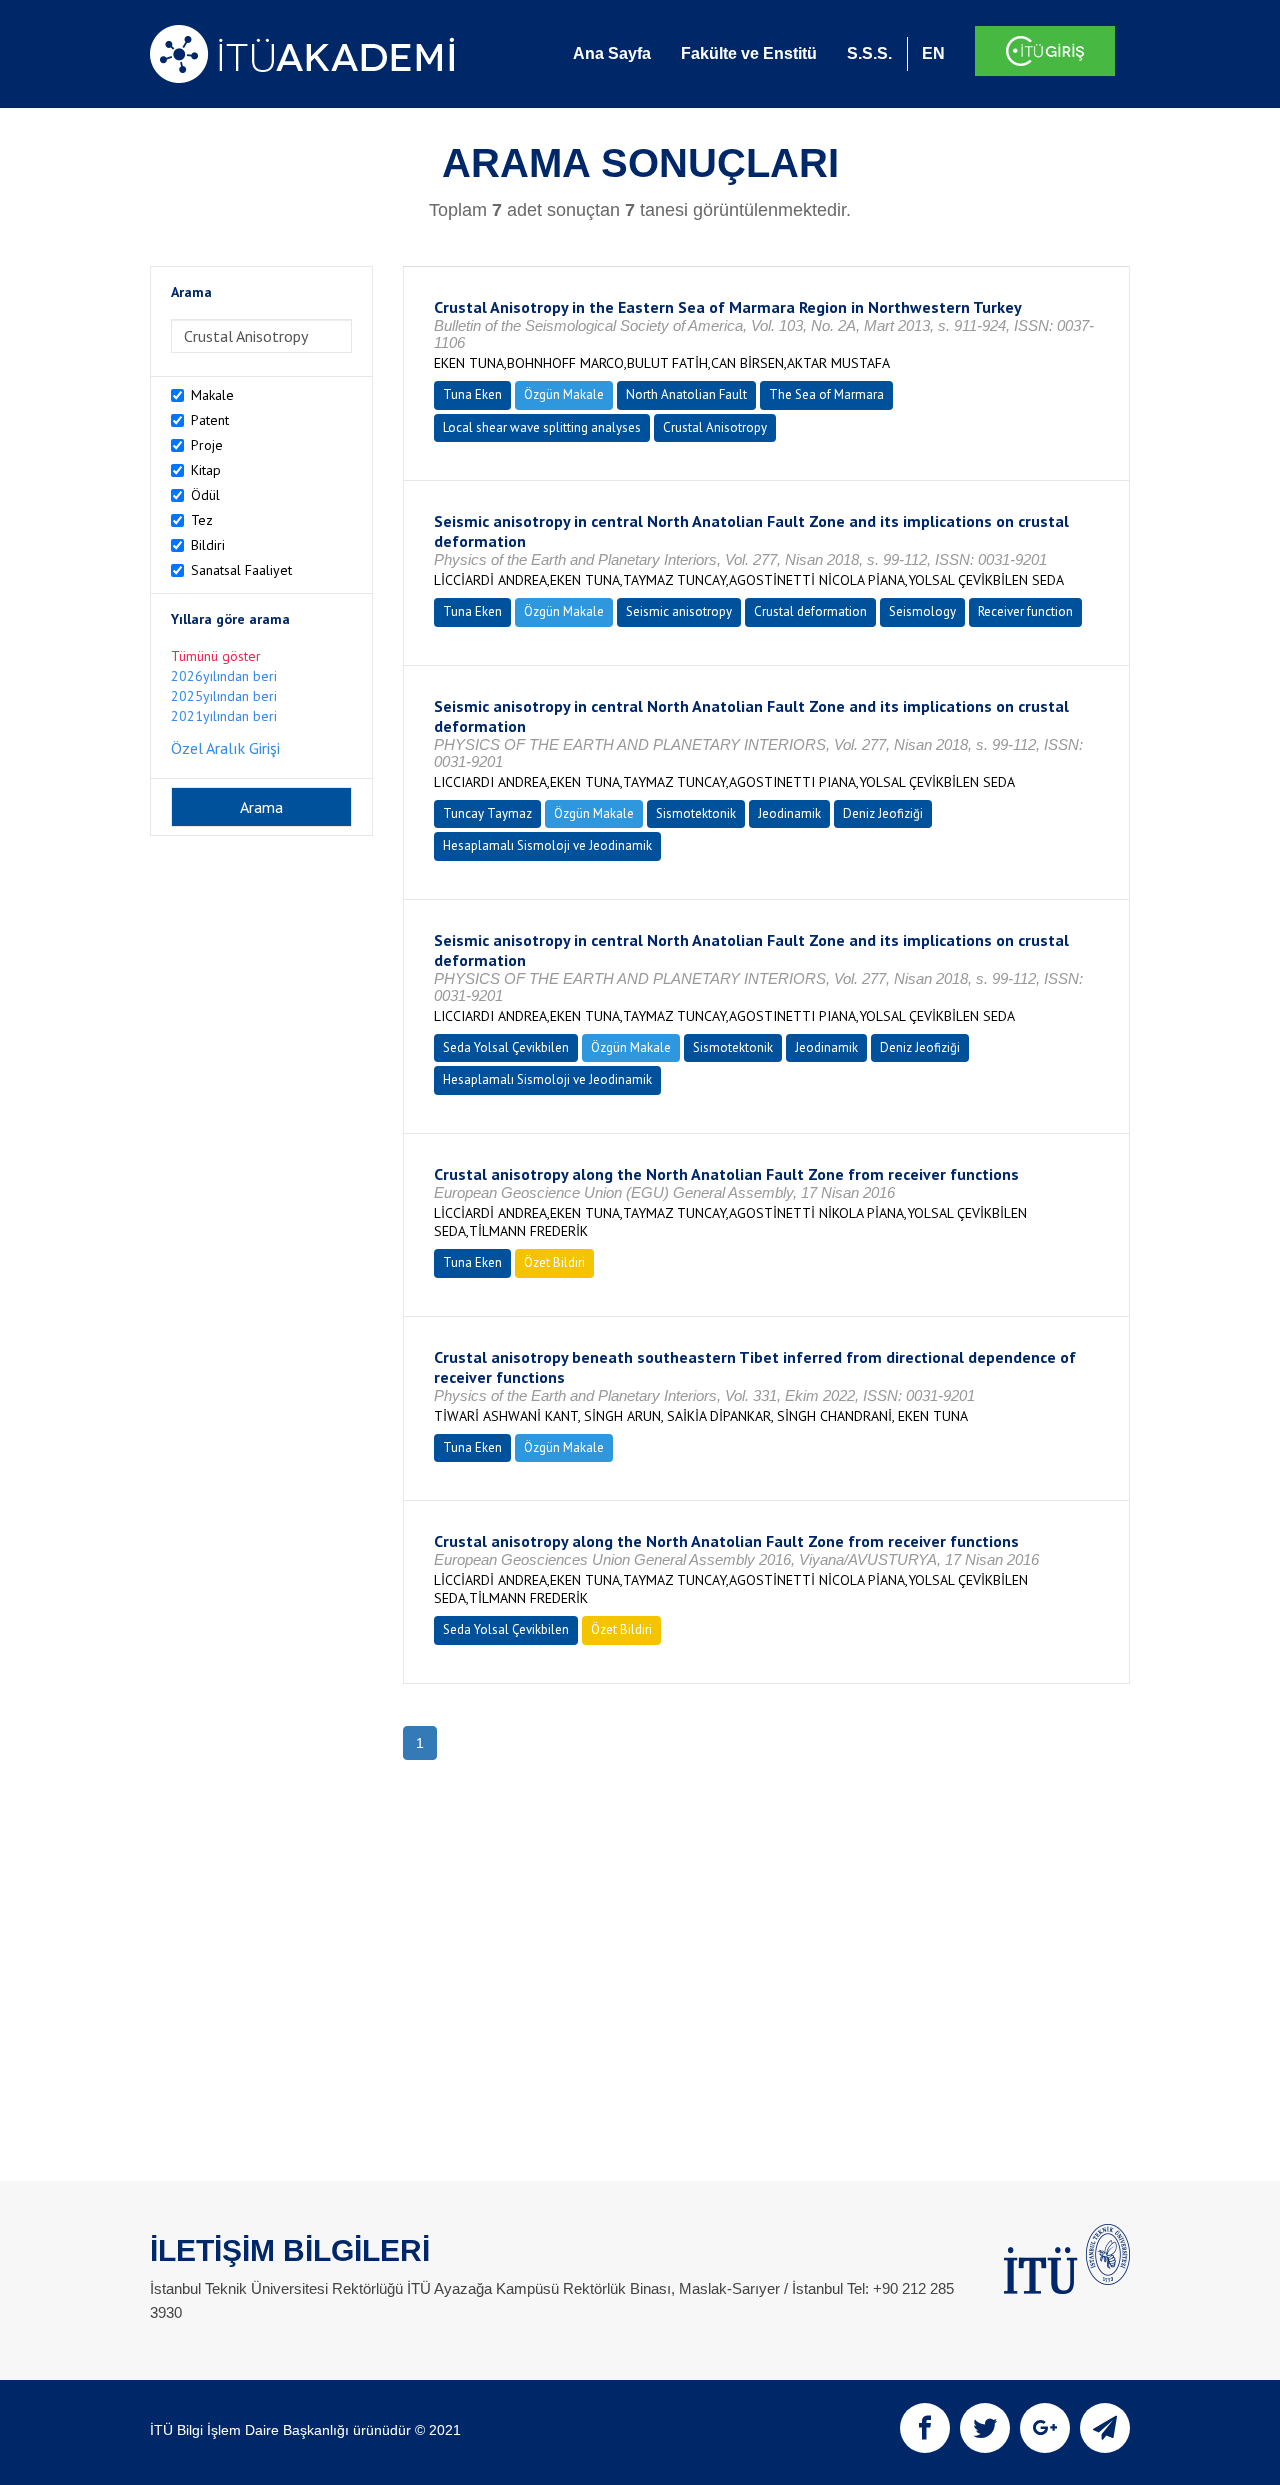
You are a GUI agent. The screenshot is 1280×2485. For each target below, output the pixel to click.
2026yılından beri (224, 676)
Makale (212, 395)
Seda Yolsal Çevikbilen (506, 1047)
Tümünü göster (216, 656)
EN (933, 53)
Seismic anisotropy (679, 611)
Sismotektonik (696, 813)
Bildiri (208, 545)
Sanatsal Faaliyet (241, 570)
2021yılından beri (224, 716)
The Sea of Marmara (826, 394)
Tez (202, 520)
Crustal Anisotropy (715, 427)
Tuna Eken (472, 394)
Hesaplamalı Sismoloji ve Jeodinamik (547, 845)
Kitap (206, 470)
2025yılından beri (224, 696)
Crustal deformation (810, 611)
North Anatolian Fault (686, 394)
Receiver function (1025, 611)
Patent (210, 420)
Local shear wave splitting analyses (542, 427)
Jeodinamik (789, 813)
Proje (207, 445)
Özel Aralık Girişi (225, 748)
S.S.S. (869, 53)
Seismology (922, 611)
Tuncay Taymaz (487, 813)
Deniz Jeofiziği (883, 813)
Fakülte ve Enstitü (749, 53)
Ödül (205, 495)
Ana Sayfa (612, 53)
